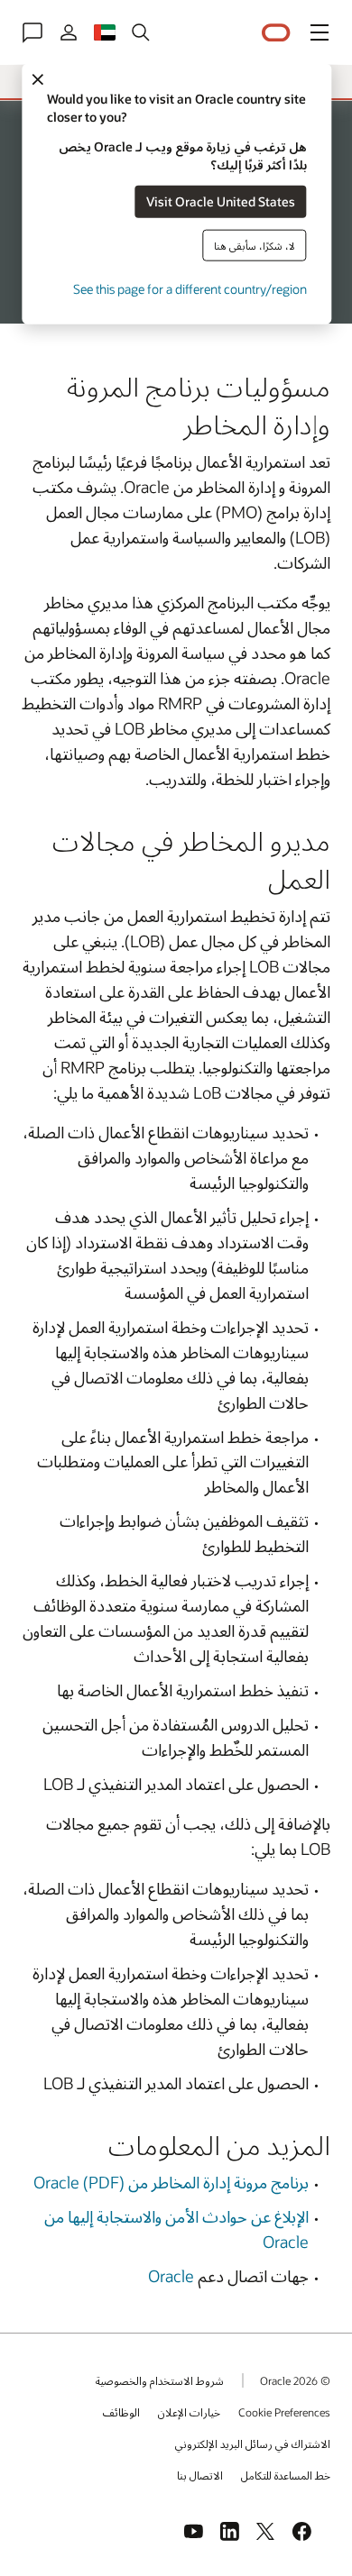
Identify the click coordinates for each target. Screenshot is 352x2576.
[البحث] (141, 32)
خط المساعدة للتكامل (286, 2475)
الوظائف (121, 2412)
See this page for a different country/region (190, 288)
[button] (320, 32)
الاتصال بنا (200, 2475)
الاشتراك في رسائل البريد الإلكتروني (253, 2444)
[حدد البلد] (105, 32)
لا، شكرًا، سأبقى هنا (255, 245)
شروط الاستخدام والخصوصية (160, 2380)
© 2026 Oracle (295, 2380)
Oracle (173, 2276)
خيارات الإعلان (189, 2412)
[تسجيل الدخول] (69, 32)
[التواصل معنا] (32, 32)
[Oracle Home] (276, 33)
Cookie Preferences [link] (284, 2412)
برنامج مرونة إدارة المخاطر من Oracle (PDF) (171, 2182)
